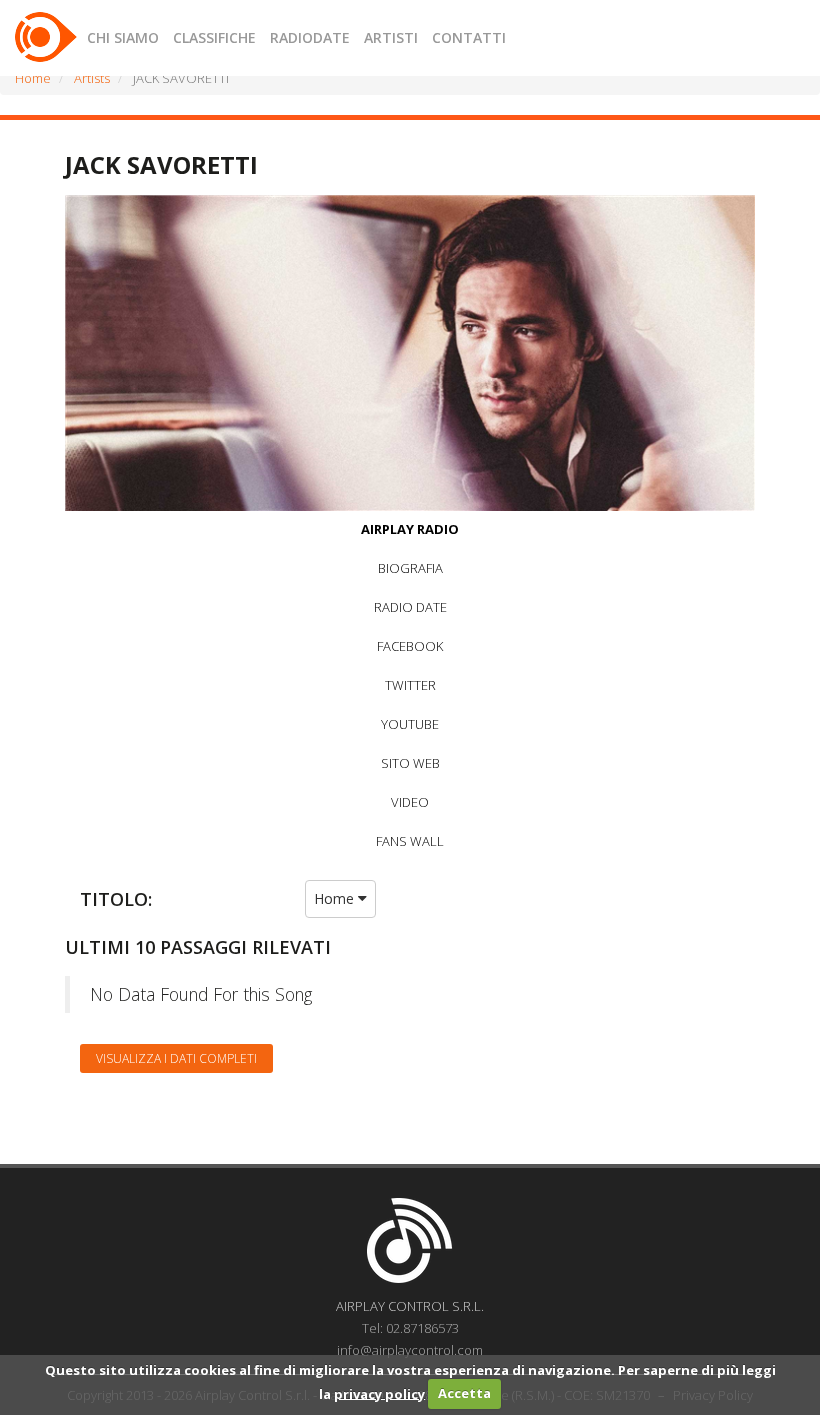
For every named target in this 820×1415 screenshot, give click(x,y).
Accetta (464, 1393)
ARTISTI (391, 37)
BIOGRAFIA (410, 568)
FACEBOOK (410, 646)
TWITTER (410, 685)
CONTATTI (469, 37)
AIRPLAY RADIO (410, 529)
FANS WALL (410, 841)
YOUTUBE (410, 724)
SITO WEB (410, 763)
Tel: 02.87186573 (410, 1328)
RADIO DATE (410, 607)
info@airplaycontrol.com (410, 1350)
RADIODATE (310, 37)
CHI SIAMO (123, 37)
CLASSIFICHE (214, 37)
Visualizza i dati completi (176, 1058)
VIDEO (410, 802)
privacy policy (379, 1393)
